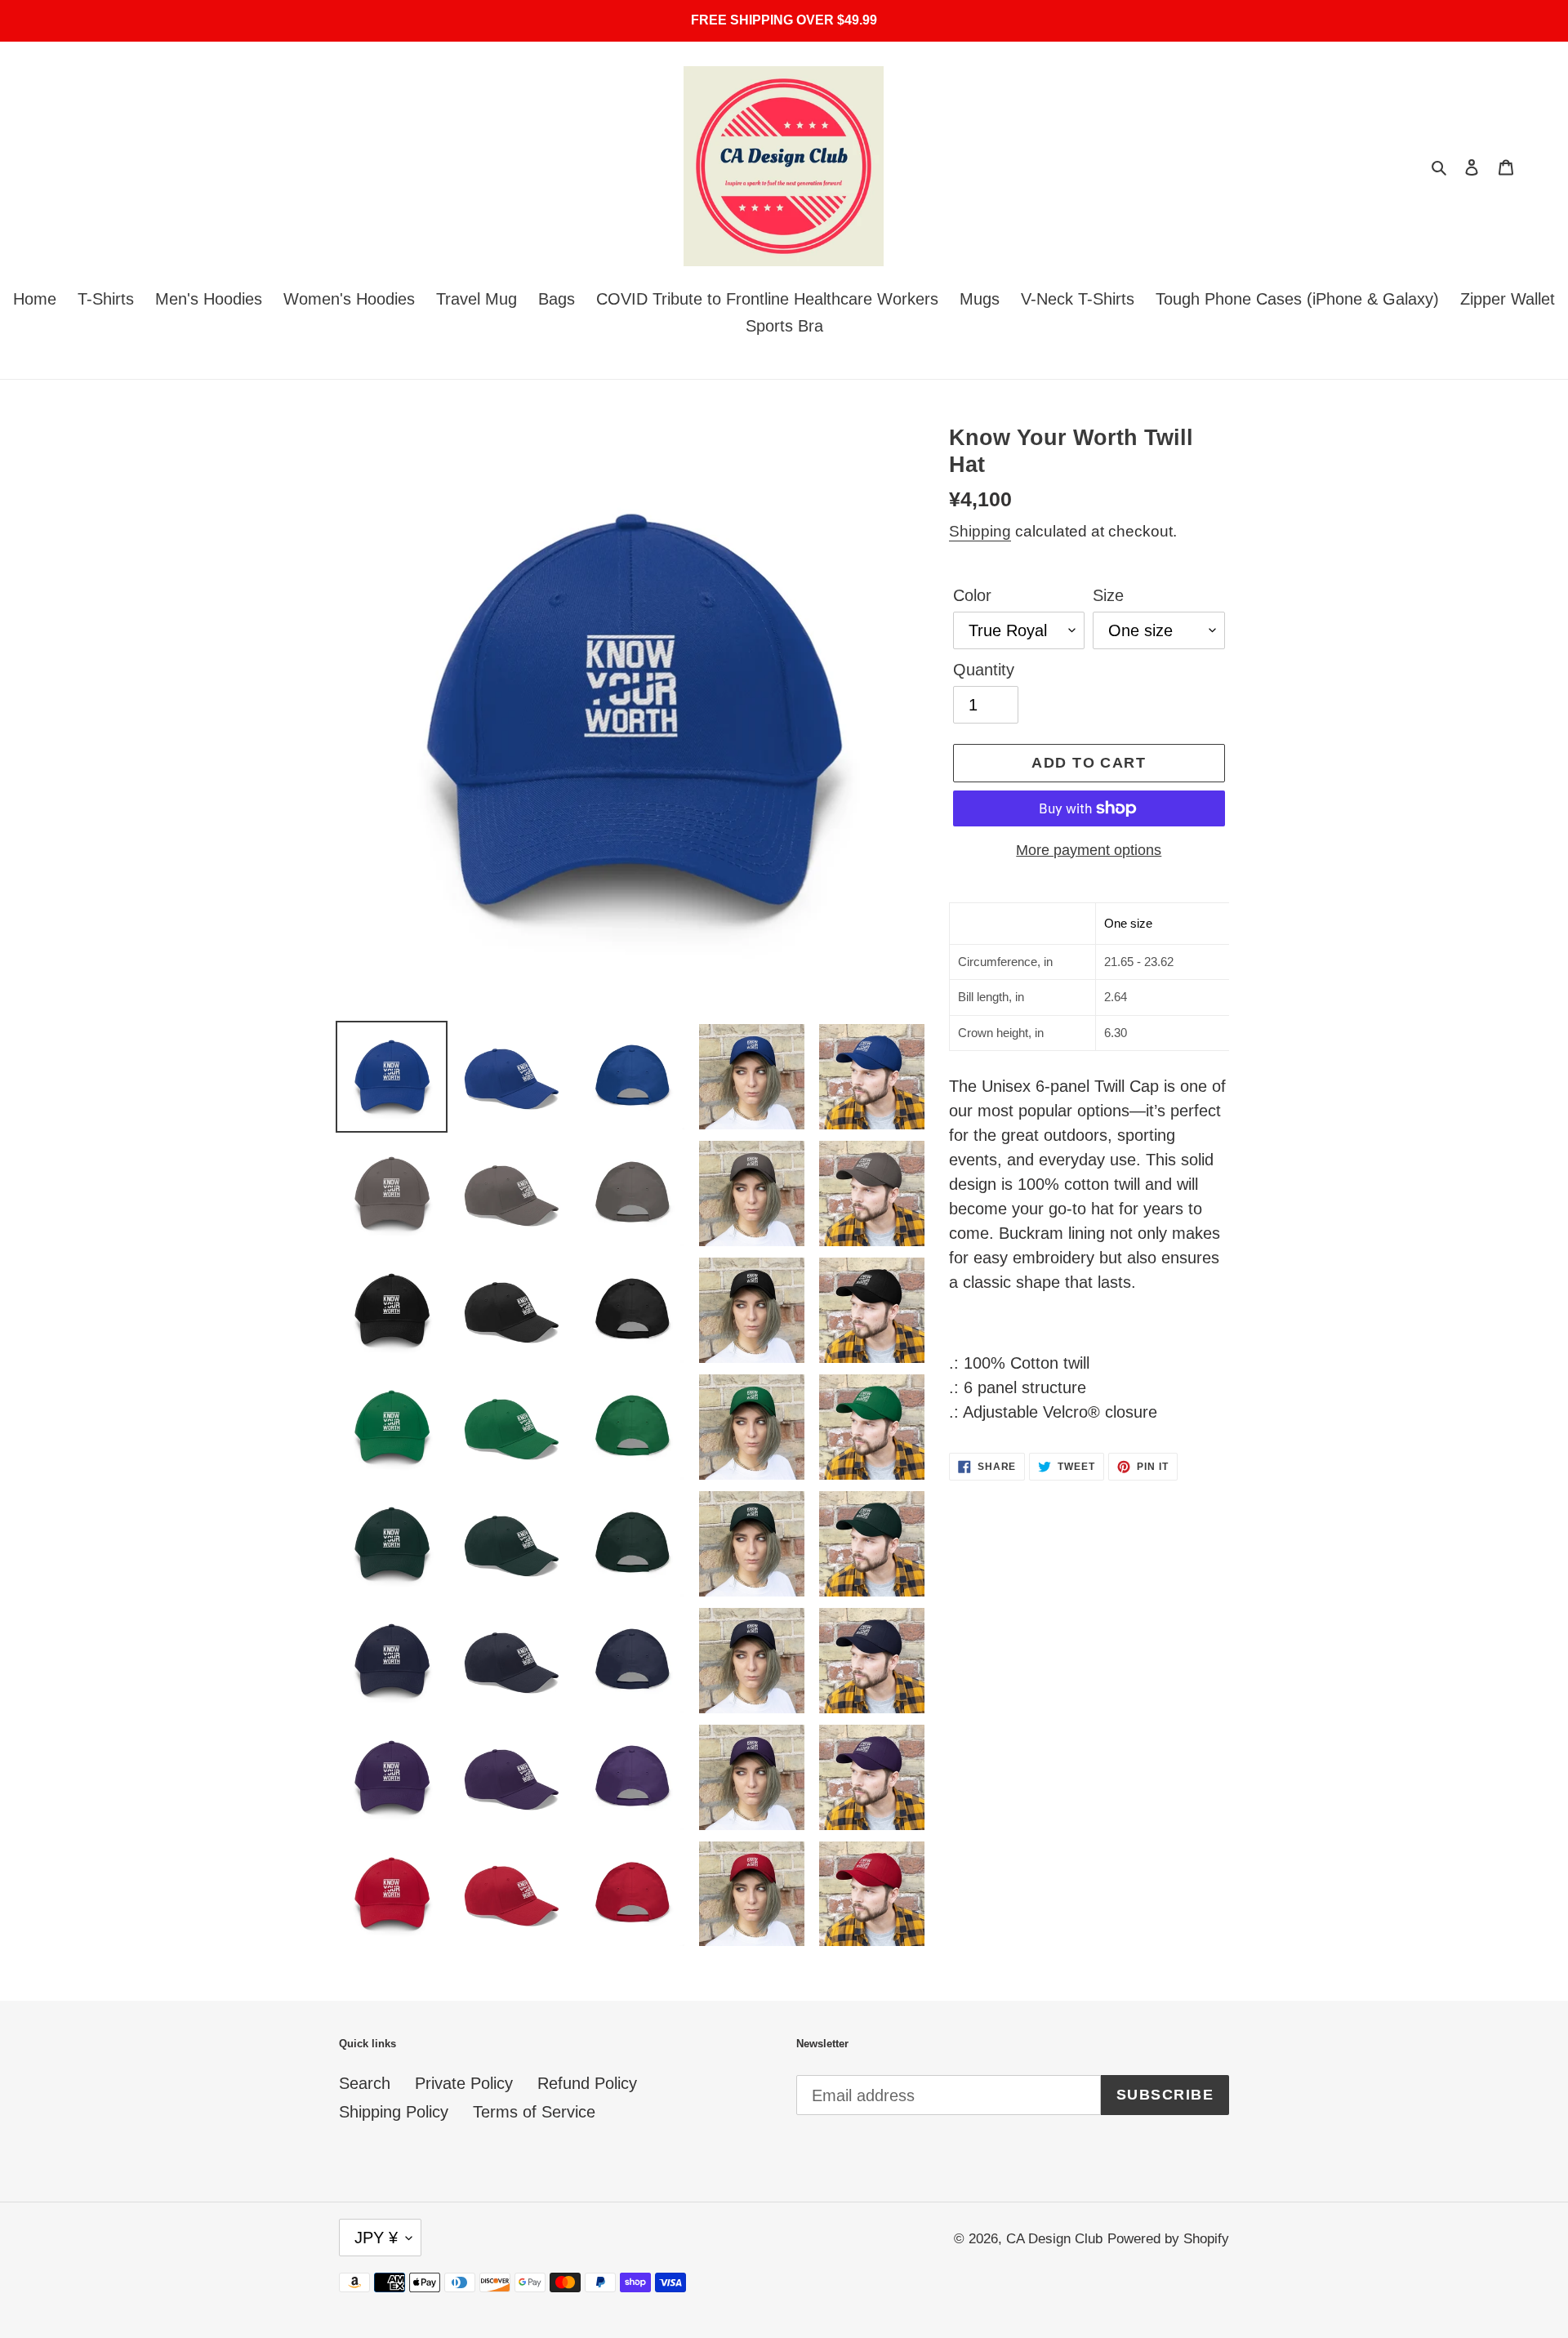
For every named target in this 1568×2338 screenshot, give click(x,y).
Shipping (980, 531)
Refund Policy (587, 2083)
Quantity (984, 670)
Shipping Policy (394, 2112)
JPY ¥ (376, 2238)
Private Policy (464, 2083)
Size (1108, 595)
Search (365, 2083)
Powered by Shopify (1168, 2239)
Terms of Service (534, 2112)
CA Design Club (1054, 2239)
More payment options (1089, 850)
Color (972, 595)
